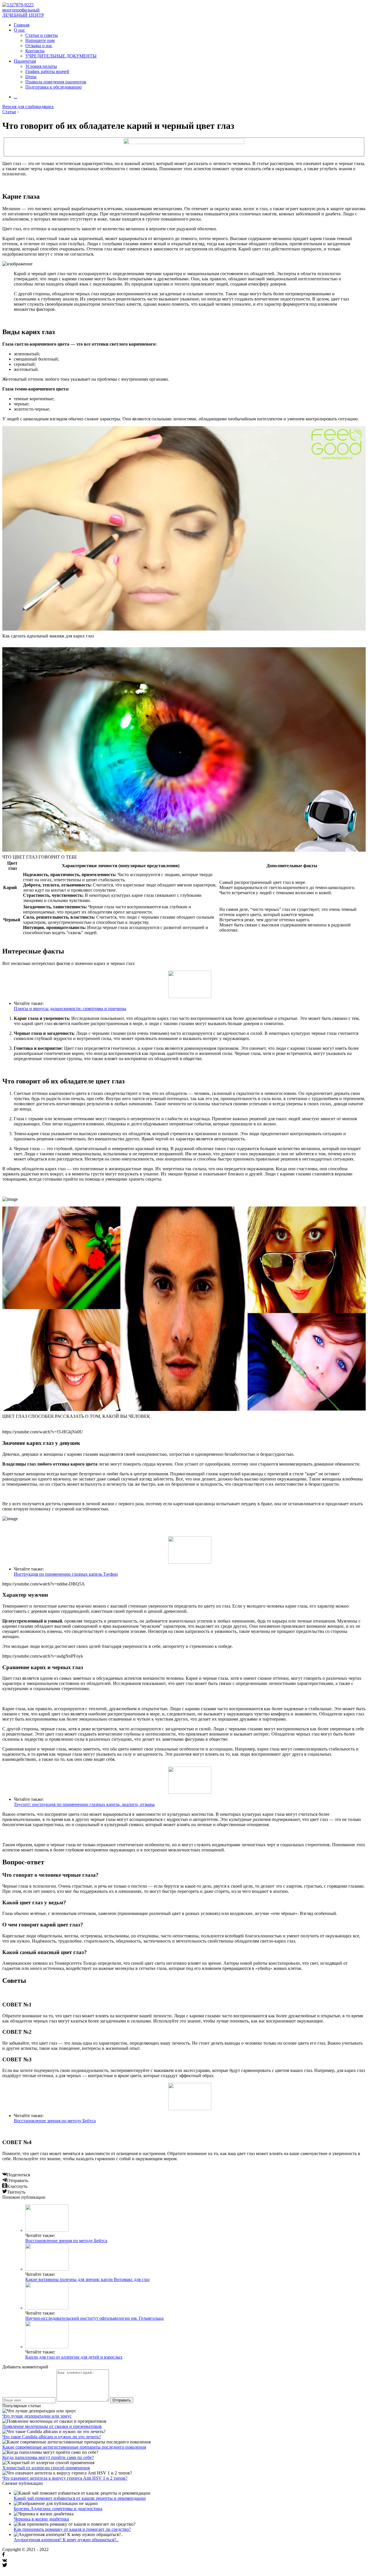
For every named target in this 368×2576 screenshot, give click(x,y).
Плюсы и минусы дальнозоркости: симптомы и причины (70, 1009)
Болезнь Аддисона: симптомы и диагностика (58, 2509)
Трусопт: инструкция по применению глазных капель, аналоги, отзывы (84, 1804)
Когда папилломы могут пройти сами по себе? (48, 2457)
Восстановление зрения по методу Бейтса (55, 2121)
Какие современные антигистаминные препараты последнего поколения (74, 2447)
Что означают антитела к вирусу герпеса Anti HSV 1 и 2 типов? (65, 2478)
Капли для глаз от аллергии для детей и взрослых (74, 2357)
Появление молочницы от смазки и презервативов (52, 2426)
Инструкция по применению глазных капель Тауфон (66, 1574)
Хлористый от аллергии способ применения (46, 2468)
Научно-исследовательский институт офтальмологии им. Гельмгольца (94, 2318)
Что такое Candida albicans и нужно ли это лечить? (52, 2437)
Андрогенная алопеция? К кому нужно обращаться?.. (66, 2540)
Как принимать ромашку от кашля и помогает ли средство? (72, 2529)
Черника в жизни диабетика (41, 2519)
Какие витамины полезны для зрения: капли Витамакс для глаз (87, 2279)
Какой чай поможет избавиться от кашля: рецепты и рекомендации (80, 2498)
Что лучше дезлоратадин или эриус (37, 2416)
